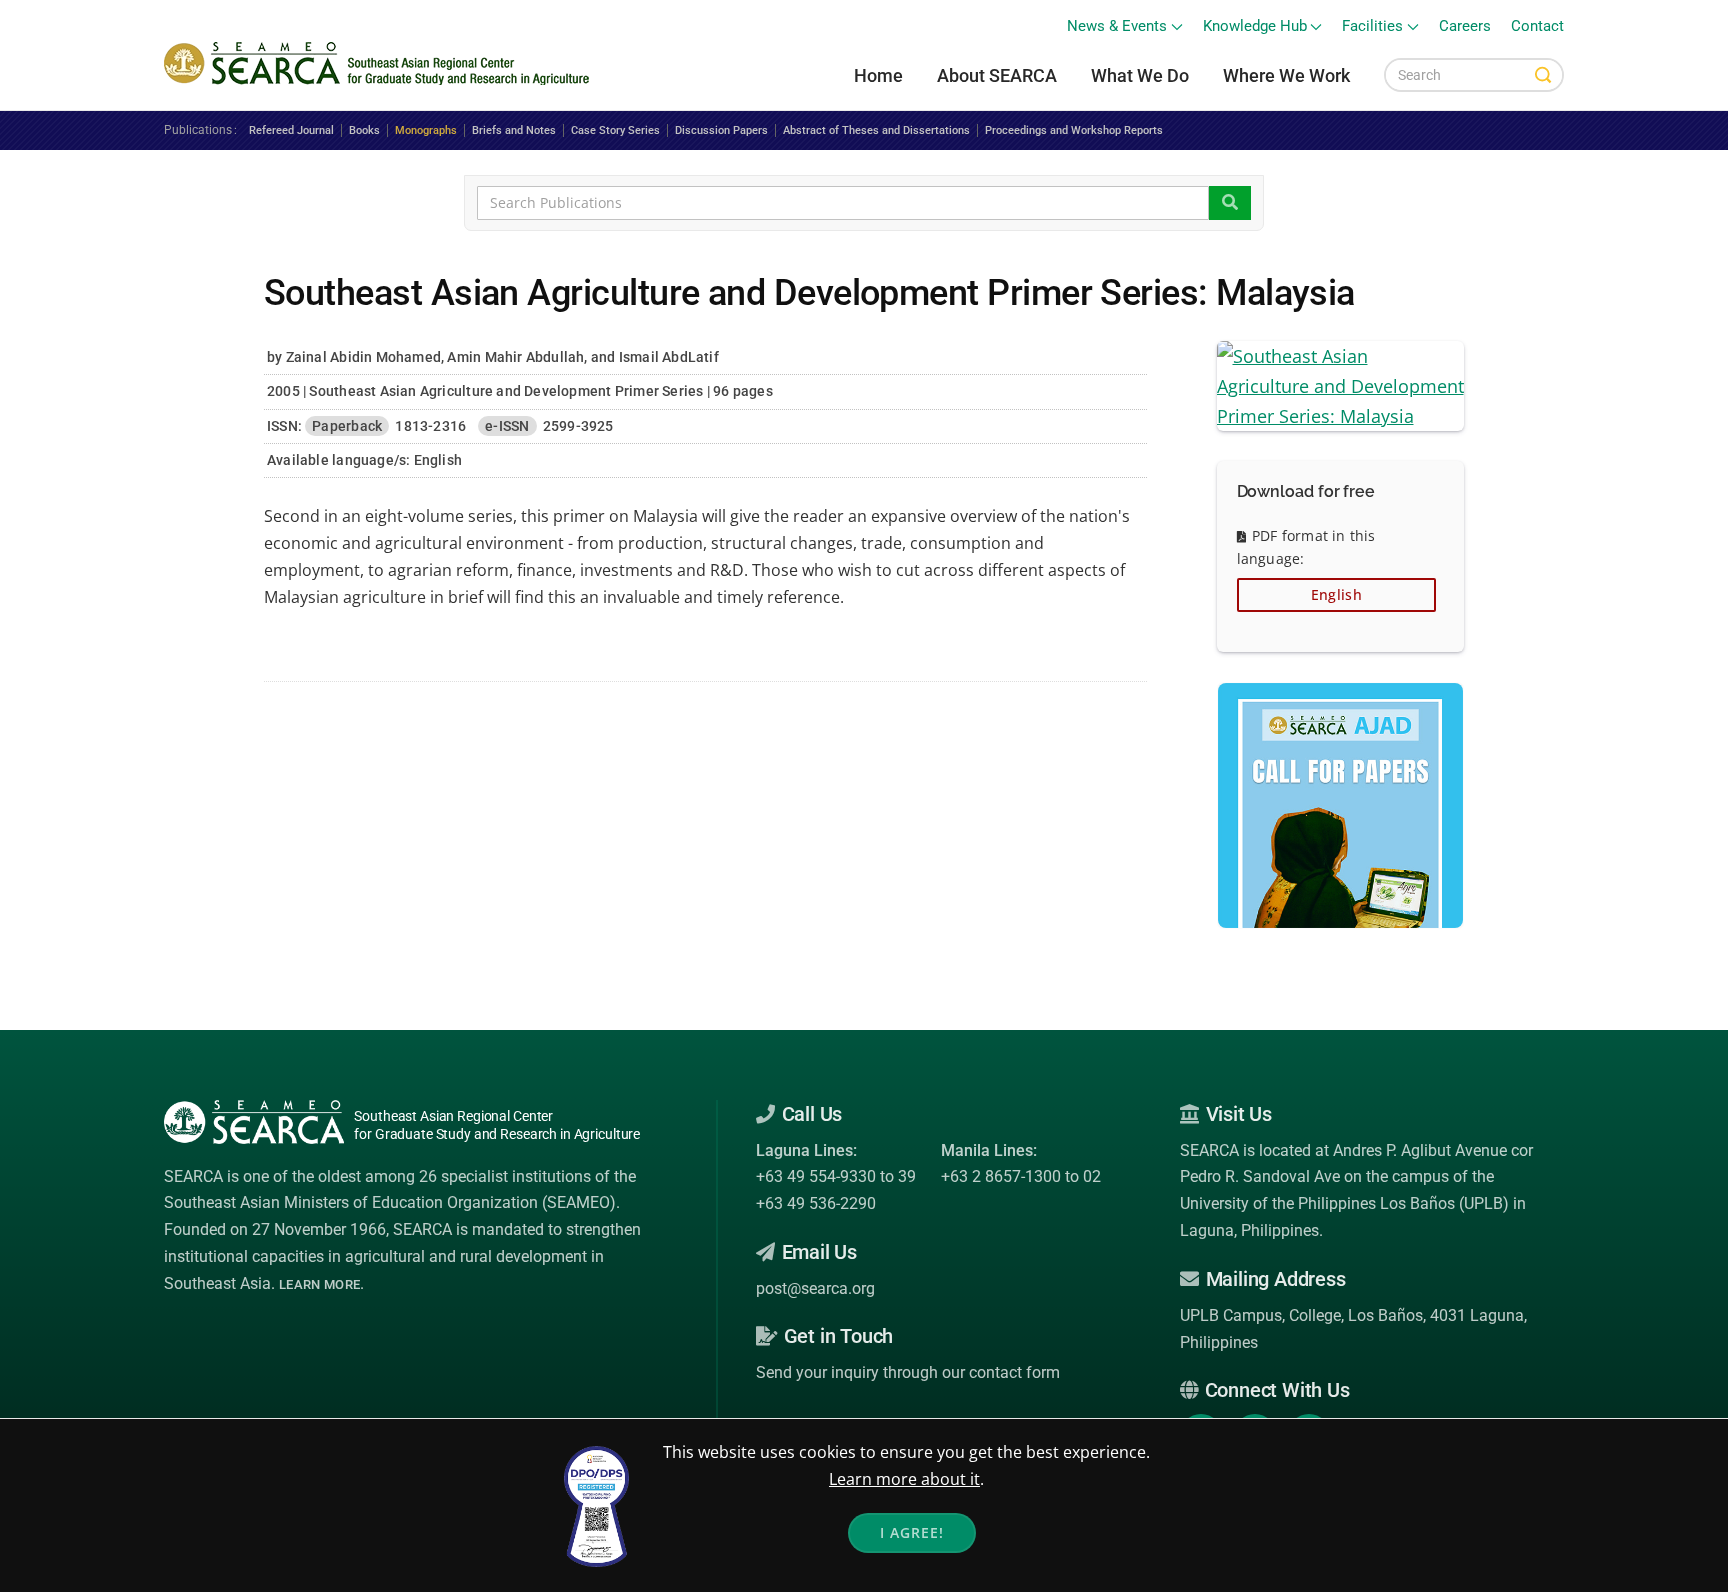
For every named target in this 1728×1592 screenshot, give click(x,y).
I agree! (912, 1532)
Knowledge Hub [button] (1255, 26)
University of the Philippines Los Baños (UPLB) (1344, 1203)
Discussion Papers (721, 130)
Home (878, 75)
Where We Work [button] (1286, 75)
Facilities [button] (1372, 26)
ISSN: (284, 426)
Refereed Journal (291, 130)
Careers (1465, 26)
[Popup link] (1341, 384)
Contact (1537, 26)
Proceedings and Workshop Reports (1074, 130)
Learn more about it (904, 1479)
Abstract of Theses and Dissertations (876, 130)
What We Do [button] (1140, 75)
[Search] (1543, 75)
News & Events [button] (1117, 26)
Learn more (319, 1284)
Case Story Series (615, 130)
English (1336, 594)
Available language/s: (338, 460)
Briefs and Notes (514, 130)
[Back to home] (379, 64)
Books (364, 130)
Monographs (426, 130)
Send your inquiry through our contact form (908, 1372)
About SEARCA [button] (997, 75)
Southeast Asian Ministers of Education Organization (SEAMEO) (390, 1202)
